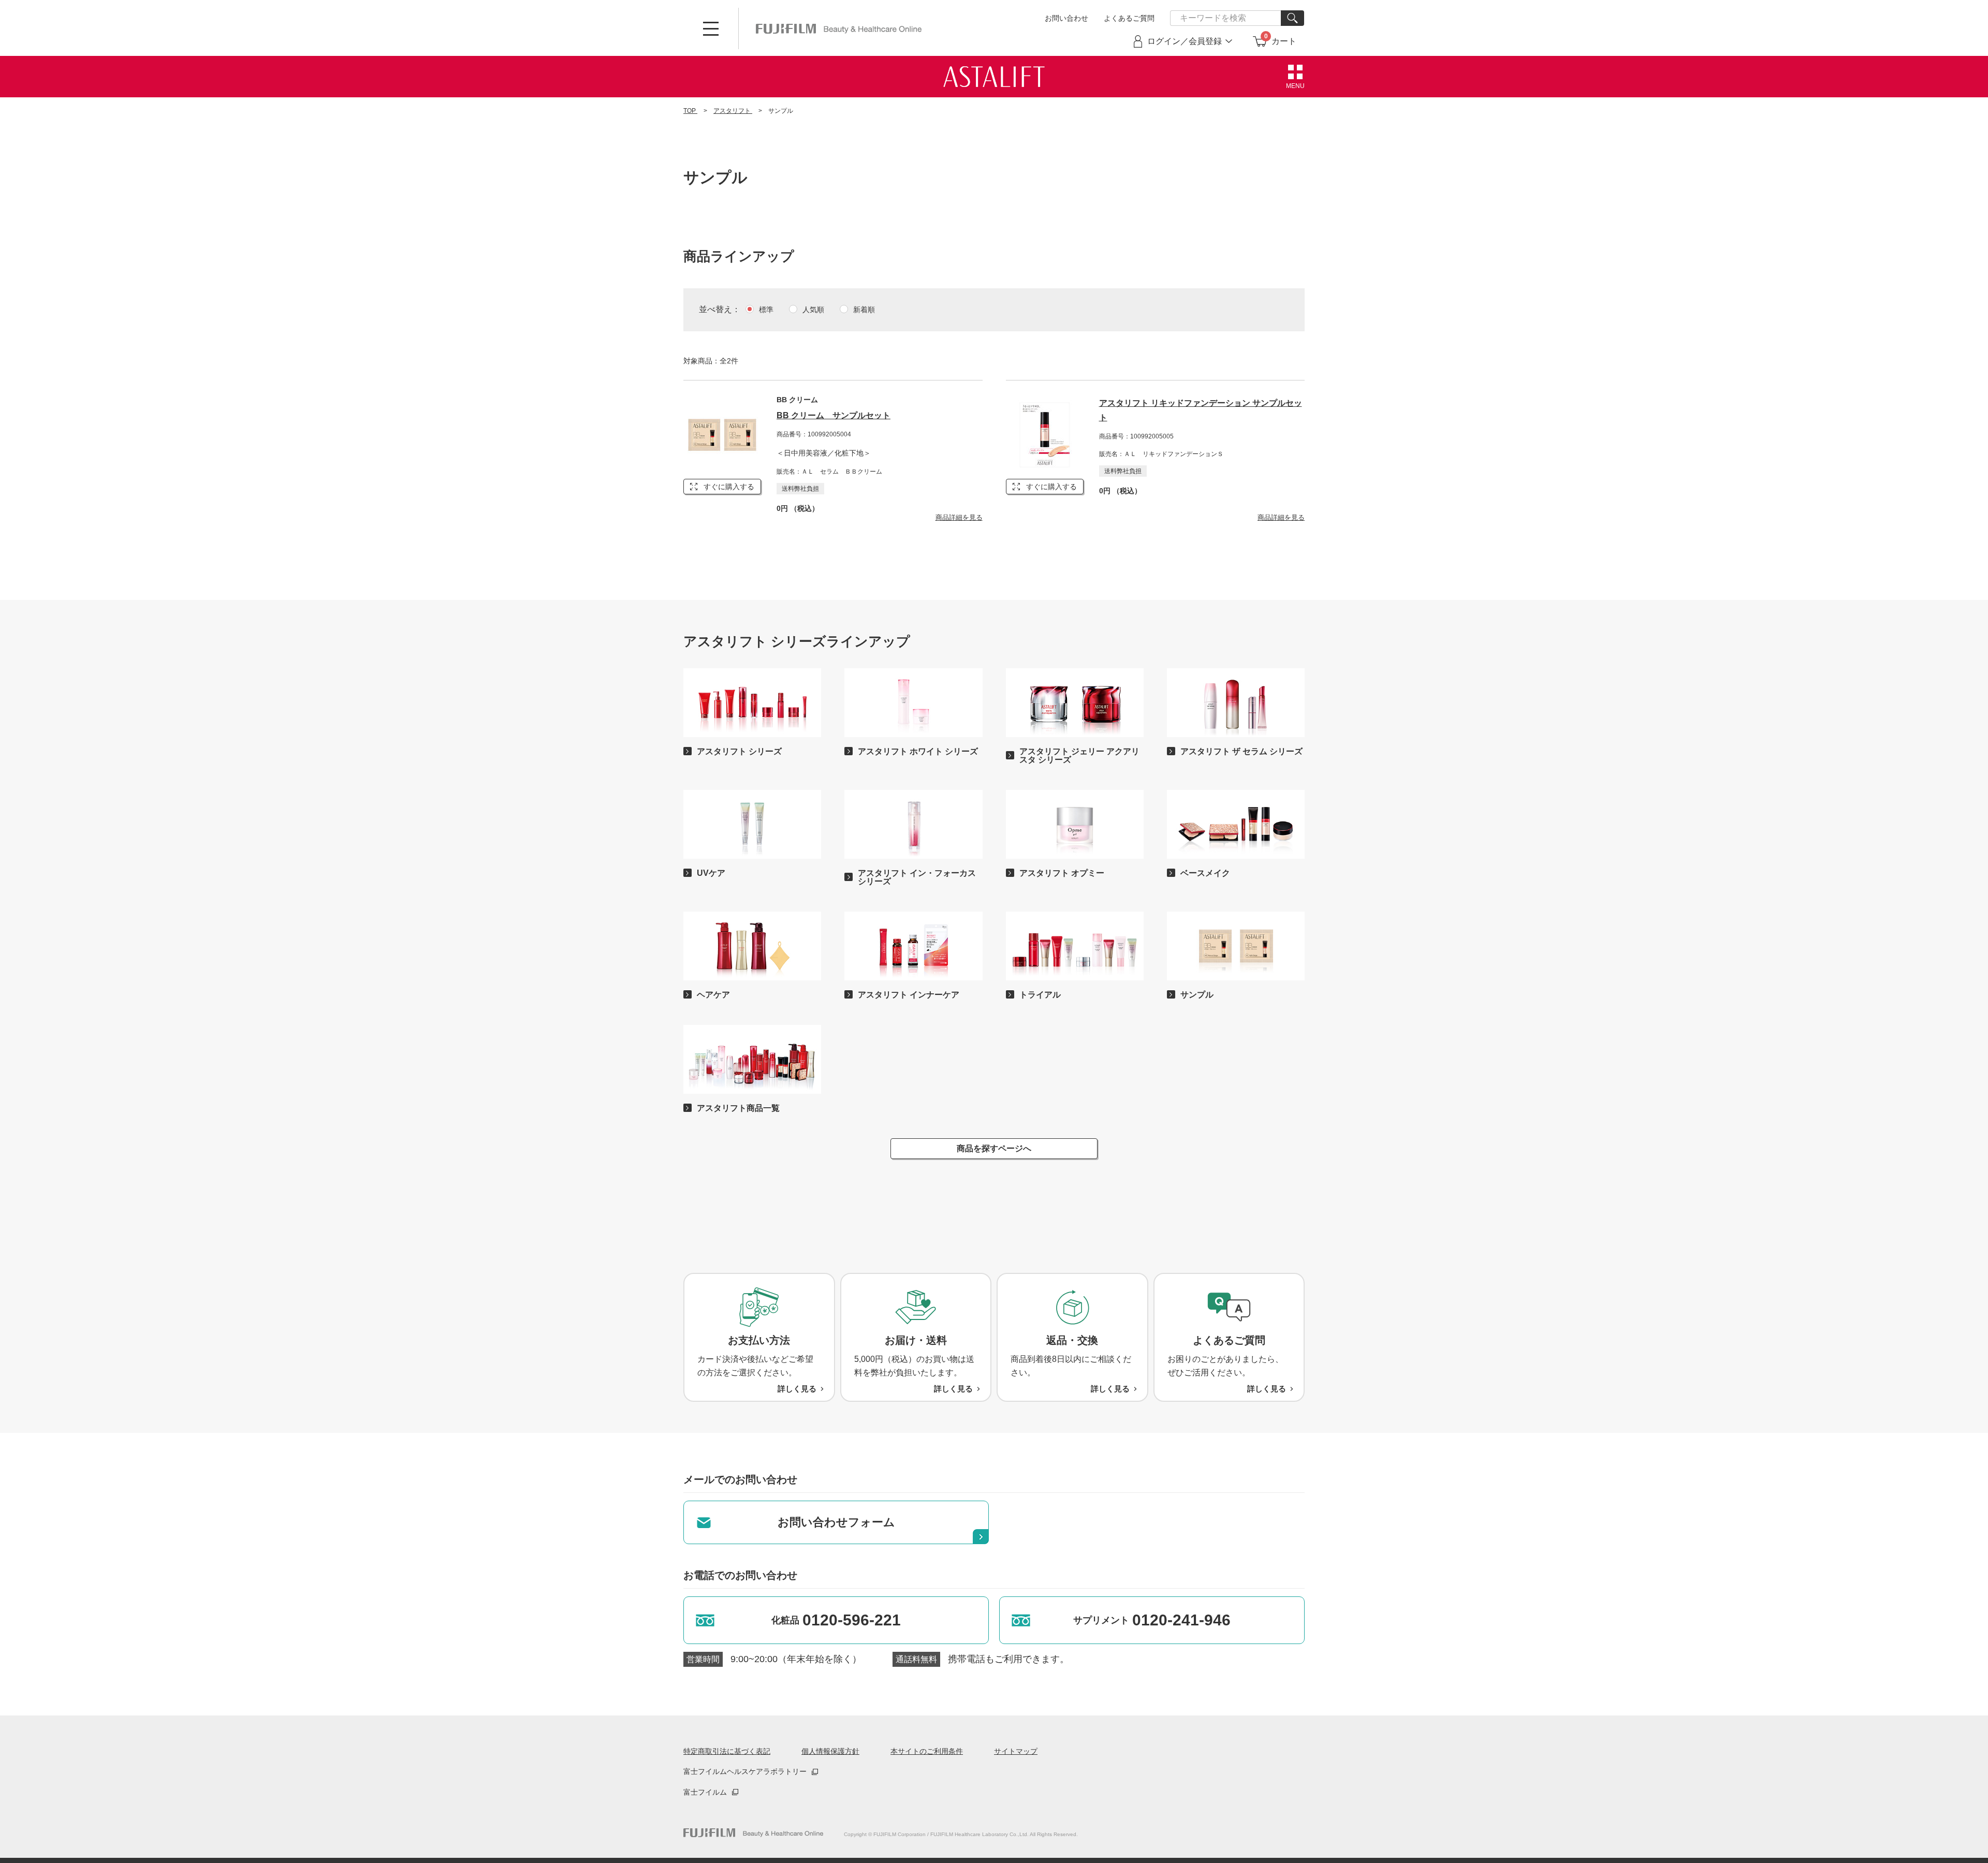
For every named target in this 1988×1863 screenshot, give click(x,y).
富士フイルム (705, 1792)
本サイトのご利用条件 (927, 1751)
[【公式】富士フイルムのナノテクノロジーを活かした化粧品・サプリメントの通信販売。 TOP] (839, 28)
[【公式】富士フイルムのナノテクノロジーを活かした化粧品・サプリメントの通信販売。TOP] (753, 1833)
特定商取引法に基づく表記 (727, 1751)
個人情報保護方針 (830, 1751)
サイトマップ (1016, 1751)
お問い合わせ (1066, 18)
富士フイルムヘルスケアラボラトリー (745, 1771)
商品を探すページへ (994, 1148)
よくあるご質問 (1129, 18)
